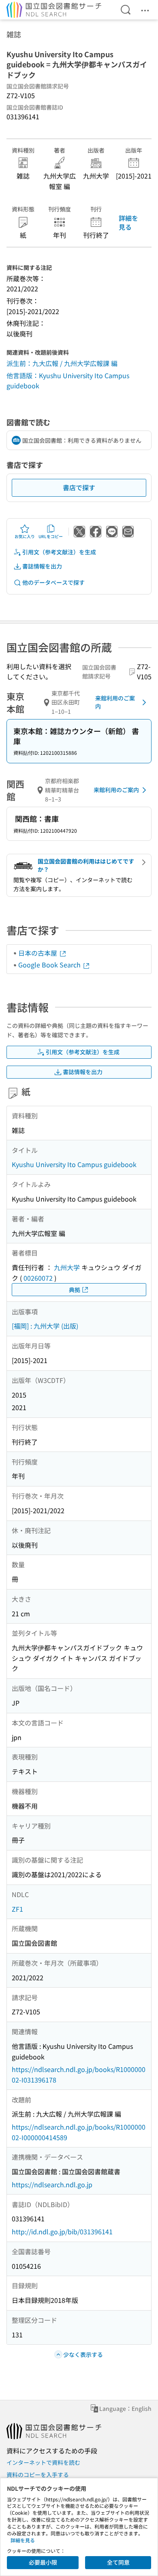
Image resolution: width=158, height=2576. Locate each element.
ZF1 (17, 1909)
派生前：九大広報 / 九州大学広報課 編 (62, 363)
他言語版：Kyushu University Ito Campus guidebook (68, 381)
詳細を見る (128, 222)
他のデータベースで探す (53, 582)
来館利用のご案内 (115, 702)
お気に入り (25, 536)
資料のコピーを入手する (38, 2475)
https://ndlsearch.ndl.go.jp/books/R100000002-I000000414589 (79, 2132)
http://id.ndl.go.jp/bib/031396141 (62, 2231)
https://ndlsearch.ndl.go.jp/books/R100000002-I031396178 (79, 2074)
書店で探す (79, 487)
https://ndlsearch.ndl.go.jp (52, 2184)
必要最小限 (43, 2562)
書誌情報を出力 (42, 566)
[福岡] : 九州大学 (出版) (45, 1326)
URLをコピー (51, 536)
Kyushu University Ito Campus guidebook (74, 1164)
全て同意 (118, 2562)
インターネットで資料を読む (43, 2462)
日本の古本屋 (38, 953)
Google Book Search (50, 965)
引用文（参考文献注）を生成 (59, 552)
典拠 (75, 1290)
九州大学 (67, 1267)
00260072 (38, 1278)
